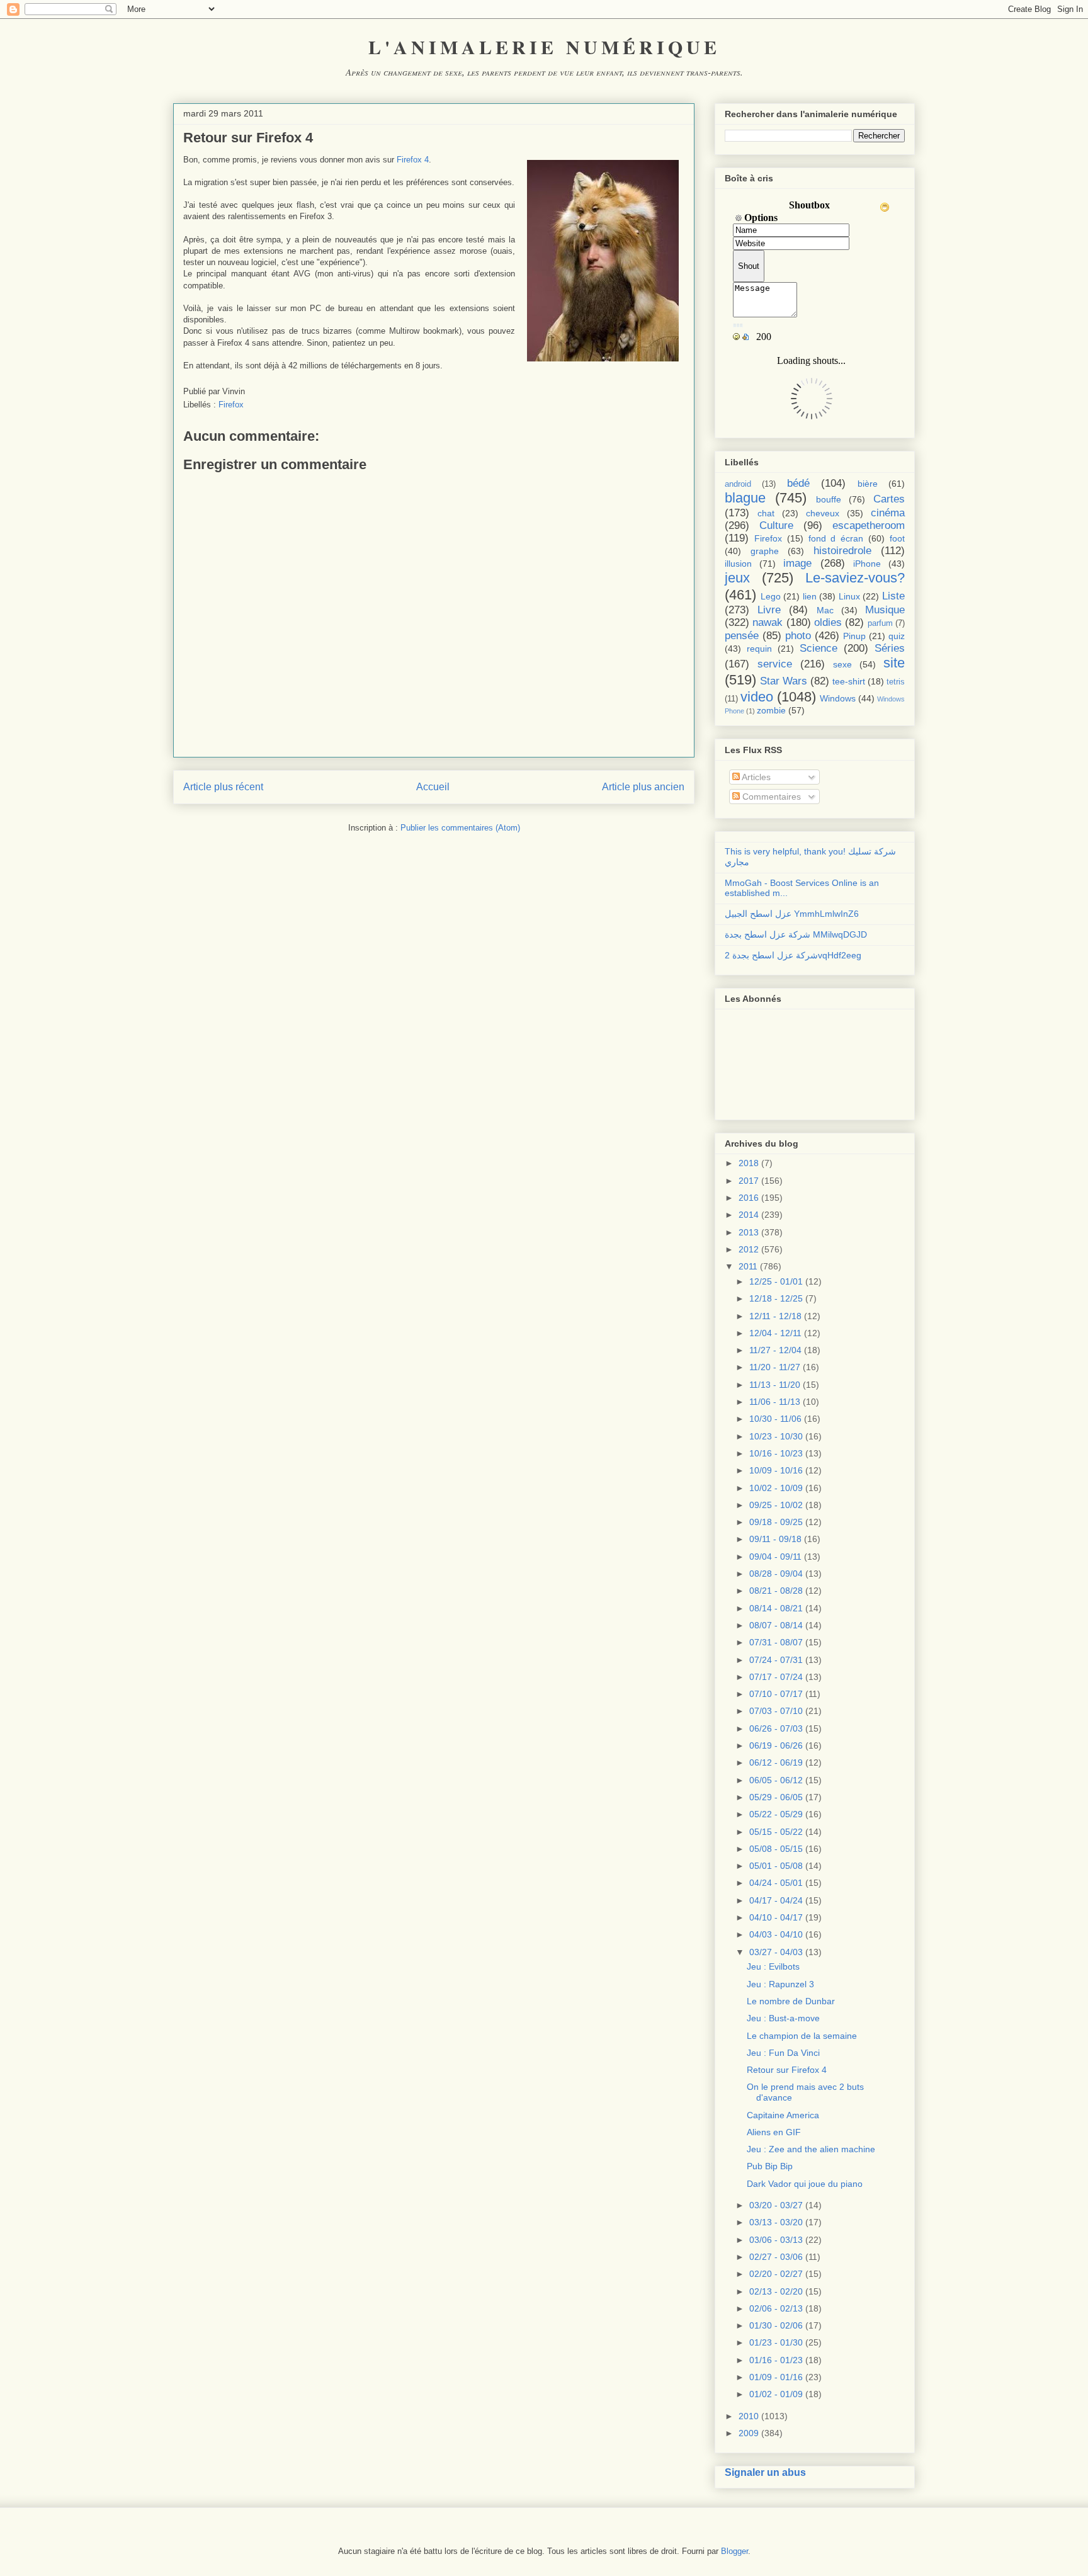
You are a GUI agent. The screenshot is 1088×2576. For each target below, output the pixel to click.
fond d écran (836, 538)
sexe (842, 664)
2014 (749, 1215)
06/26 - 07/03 (776, 1728)
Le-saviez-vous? (855, 578)
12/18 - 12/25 (776, 1298)
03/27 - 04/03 (776, 1952)
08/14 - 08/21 (776, 1608)
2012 (749, 1249)
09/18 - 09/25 (776, 1522)
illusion (738, 564)
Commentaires (770, 797)
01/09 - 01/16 (776, 2377)
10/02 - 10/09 (776, 1488)
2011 (748, 1266)
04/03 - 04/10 (776, 1934)
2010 (749, 2416)
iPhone (867, 564)
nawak (768, 622)
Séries (890, 648)
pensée (742, 636)
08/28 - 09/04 (776, 1574)
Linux (849, 596)
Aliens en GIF (774, 2132)
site (894, 663)
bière (868, 484)
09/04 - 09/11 (775, 1557)
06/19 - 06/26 (776, 1745)
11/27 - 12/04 (775, 1350)
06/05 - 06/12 (776, 1780)
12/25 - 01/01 (776, 1281)
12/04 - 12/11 (775, 1333)
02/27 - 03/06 (776, 2257)
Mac (825, 610)
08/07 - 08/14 (776, 1625)
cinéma (888, 513)
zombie (771, 710)
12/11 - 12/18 (775, 1316)
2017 (749, 1181)
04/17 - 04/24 (776, 1900)
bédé (798, 483)
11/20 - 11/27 (775, 1367)
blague (745, 498)
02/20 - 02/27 (776, 2274)
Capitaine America (783, 2115)
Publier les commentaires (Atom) (460, 828)
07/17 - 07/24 (776, 1677)
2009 (749, 2433)
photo (798, 636)
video (757, 697)
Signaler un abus (765, 2472)
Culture (776, 525)
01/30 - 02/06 (776, 2325)
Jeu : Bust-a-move (783, 2018)
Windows (838, 698)
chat (766, 513)
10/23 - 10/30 (776, 1436)
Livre (769, 610)
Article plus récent (223, 787)
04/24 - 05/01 (776, 1883)
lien (810, 596)
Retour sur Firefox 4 (787, 2070)
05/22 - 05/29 (776, 1814)
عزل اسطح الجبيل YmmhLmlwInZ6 (792, 914)
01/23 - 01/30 (776, 2342)
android (738, 484)
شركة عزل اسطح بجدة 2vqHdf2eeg (793, 955)
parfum (880, 623)
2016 (749, 1198)
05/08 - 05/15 (776, 1849)
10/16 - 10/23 (776, 1453)
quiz (897, 636)
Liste (893, 596)
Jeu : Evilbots (773, 1966)
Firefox (231, 405)
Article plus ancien (643, 787)
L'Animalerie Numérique (544, 47)
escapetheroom (869, 525)
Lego (771, 596)
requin (759, 649)
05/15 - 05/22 (776, 1832)
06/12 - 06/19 (776, 1762)
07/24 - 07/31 (776, 1660)
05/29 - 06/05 (776, 1797)
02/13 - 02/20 (776, 2291)
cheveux (823, 513)
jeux (737, 578)
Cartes (889, 499)
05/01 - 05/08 (776, 1866)
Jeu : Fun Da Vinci (783, 2053)
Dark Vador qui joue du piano (805, 2184)
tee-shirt (849, 681)
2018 (749, 1163)
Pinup (854, 636)
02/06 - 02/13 (776, 2308)
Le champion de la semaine (802, 2036)
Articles (755, 777)
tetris (896, 682)
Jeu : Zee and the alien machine (811, 2149)
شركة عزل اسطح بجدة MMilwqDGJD (796, 934)
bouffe (829, 499)
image (797, 563)
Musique (885, 610)
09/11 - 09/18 (775, 1539)
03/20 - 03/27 (776, 2205)
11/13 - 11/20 (775, 1385)
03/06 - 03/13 (776, 2240)
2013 (749, 1232)
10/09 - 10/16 (776, 1470)
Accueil (433, 787)
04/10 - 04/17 (776, 1917)
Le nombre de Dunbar (791, 2001)
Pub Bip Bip (770, 2166)
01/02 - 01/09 (776, 2394)
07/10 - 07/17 (776, 1694)
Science (819, 648)
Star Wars (784, 681)
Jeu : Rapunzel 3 (780, 1984)
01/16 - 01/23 (776, 2360)
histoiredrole (842, 551)
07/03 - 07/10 (776, 1711)
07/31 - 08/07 (776, 1642)
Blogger (734, 2551)
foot (897, 538)
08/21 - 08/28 (776, 1591)
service (775, 664)
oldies (828, 622)
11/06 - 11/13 (775, 1402)
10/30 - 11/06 (775, 1419)
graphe (765, 551)
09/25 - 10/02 (776, 1505)
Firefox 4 (413, 160)
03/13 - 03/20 (776, 2222)
